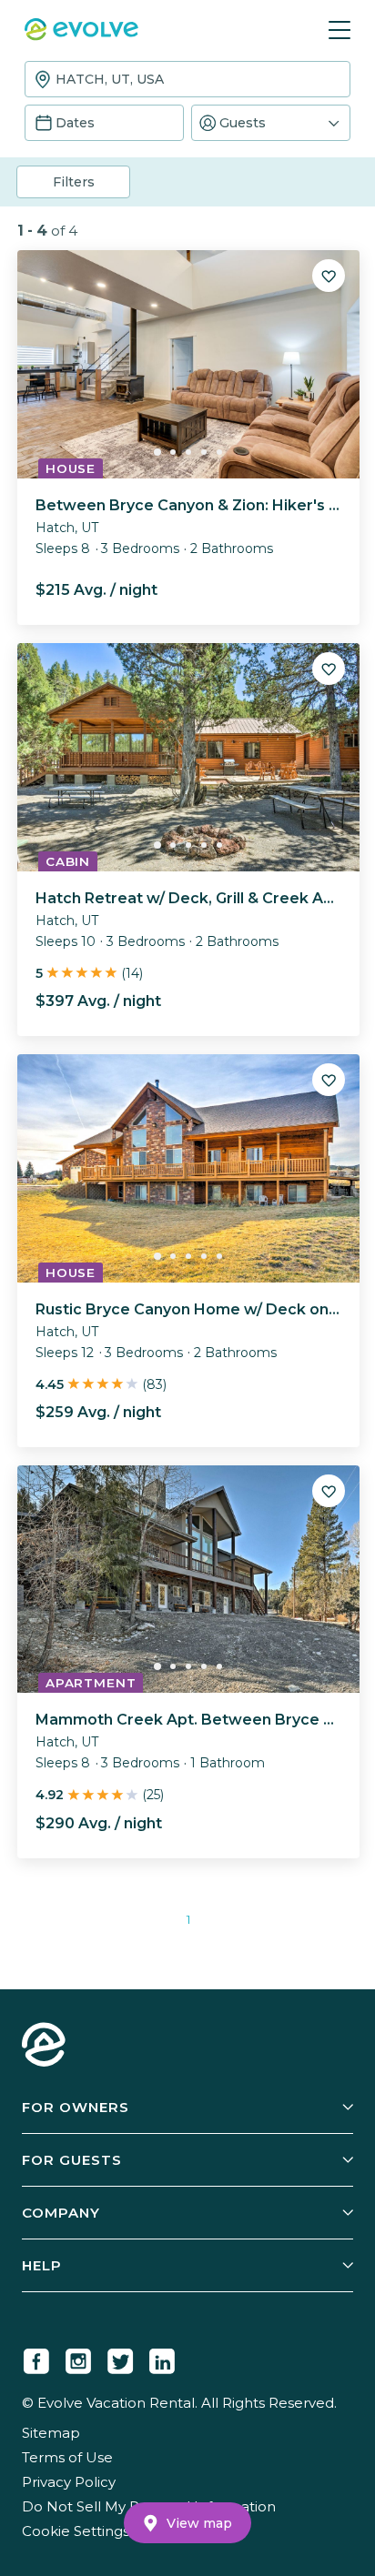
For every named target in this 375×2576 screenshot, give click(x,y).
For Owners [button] (76, 2107)
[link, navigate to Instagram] (78, 2358)
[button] (271, 123)
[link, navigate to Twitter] (120, 2358)
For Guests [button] (72, 2160)
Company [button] (61, 2213)
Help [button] (42, 2265)
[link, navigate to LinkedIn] (162, 2358)
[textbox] (187, 79)
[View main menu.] (340, 30)
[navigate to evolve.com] (44, 2047)
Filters (74, 182)
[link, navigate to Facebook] (36, 2358)
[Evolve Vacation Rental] (81, 31)
